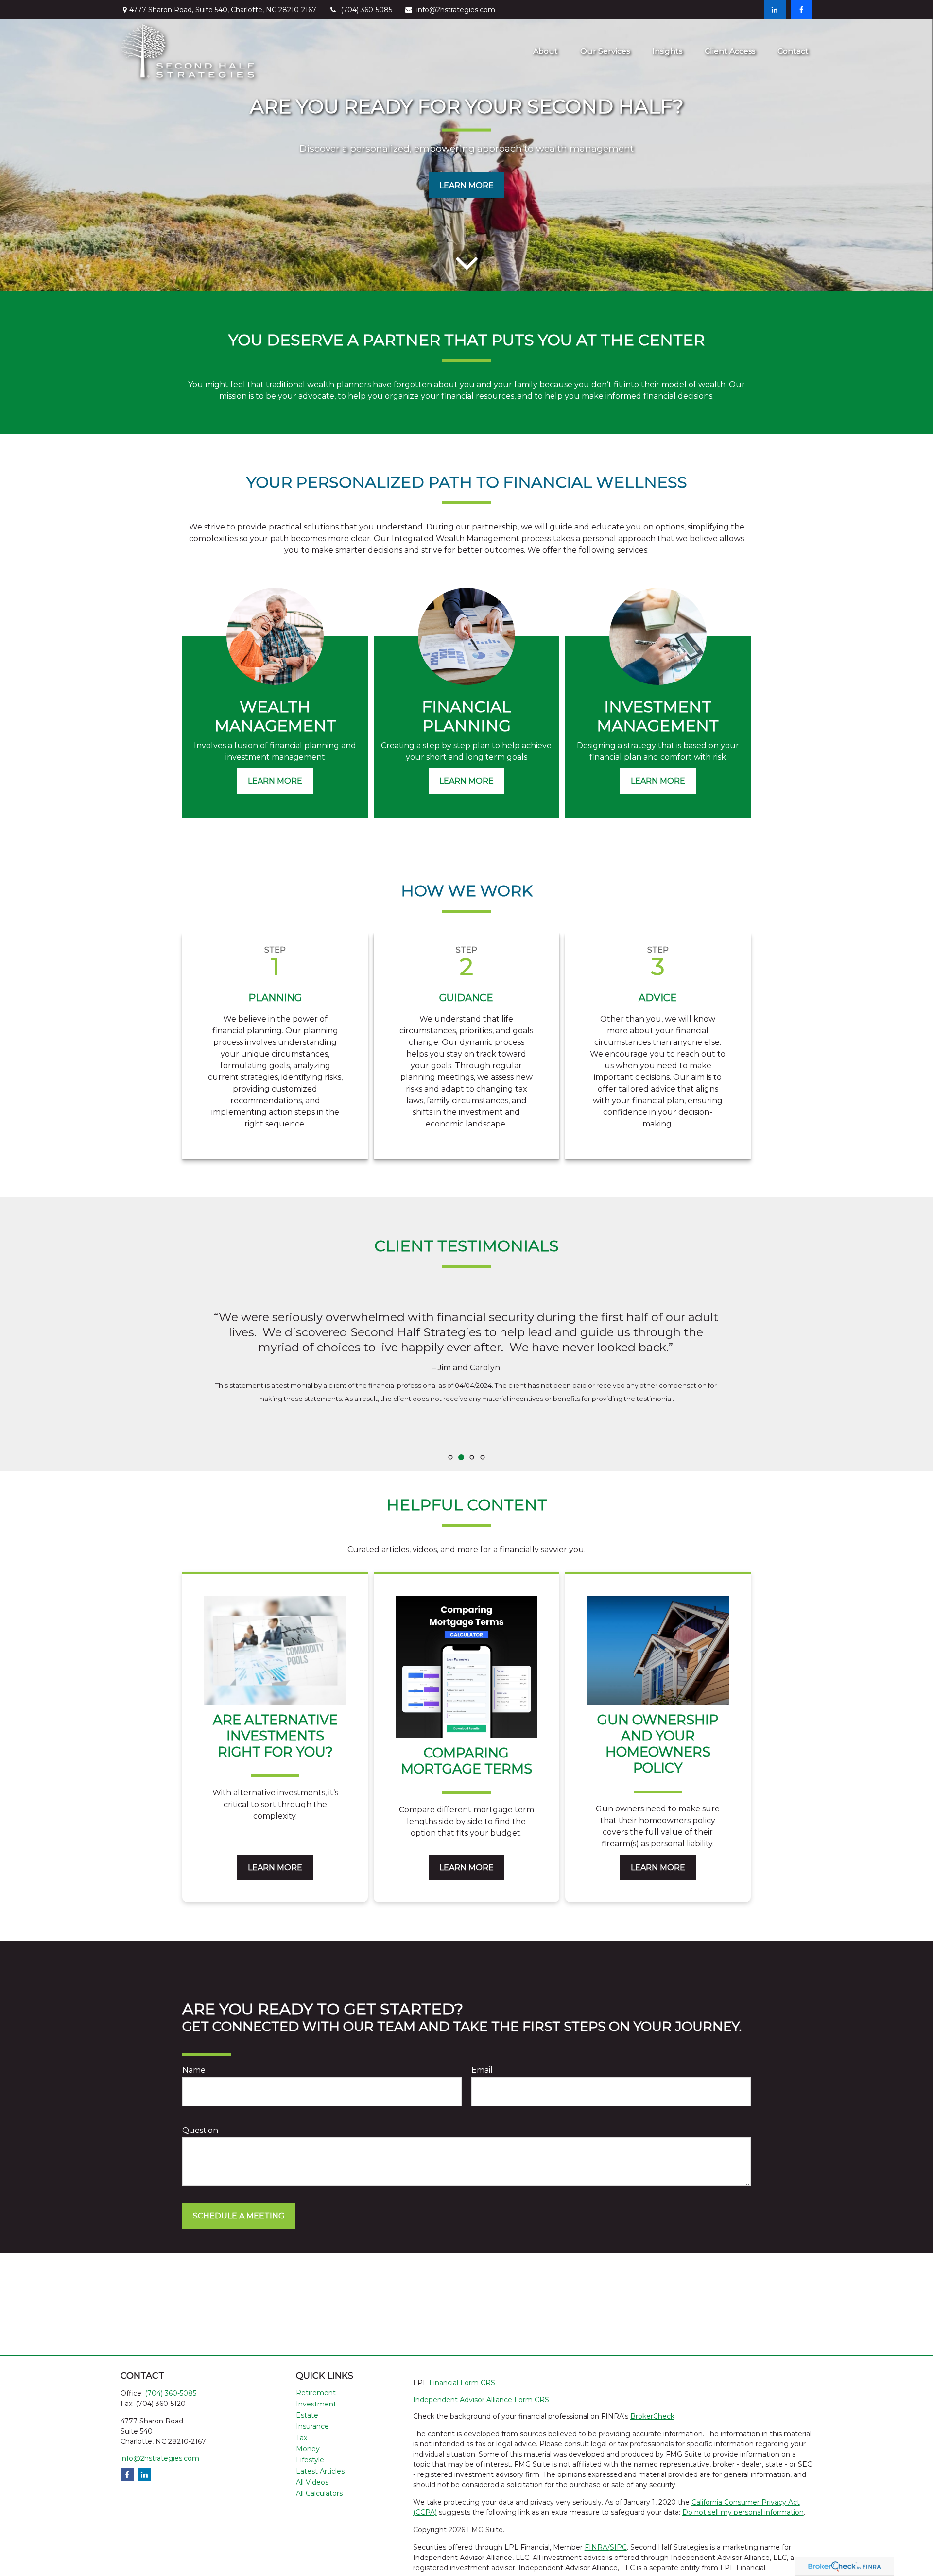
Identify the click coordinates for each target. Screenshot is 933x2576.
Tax (302, 2438)
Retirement (316, 2393)
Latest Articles (320, 2471)
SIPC (618, 2547)
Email (482, 2070)
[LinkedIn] (775, 10)
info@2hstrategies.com (456, 10)
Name (194, 2070)
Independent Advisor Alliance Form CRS (481, 2400)
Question (200, 2130)
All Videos (312, 2482)
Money (308, 2449)
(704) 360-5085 (366, 10)
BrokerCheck (652, 2416)
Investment (316, 2404)
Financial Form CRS (462, 2383)
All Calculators (319, 2493)
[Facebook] (802, 10)
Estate (307, 2415)
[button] (545, 51)
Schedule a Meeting (239, 2216)
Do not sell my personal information (743, 2512)
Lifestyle (310, 2460)
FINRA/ (597, 2547)
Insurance (312, 2426)
